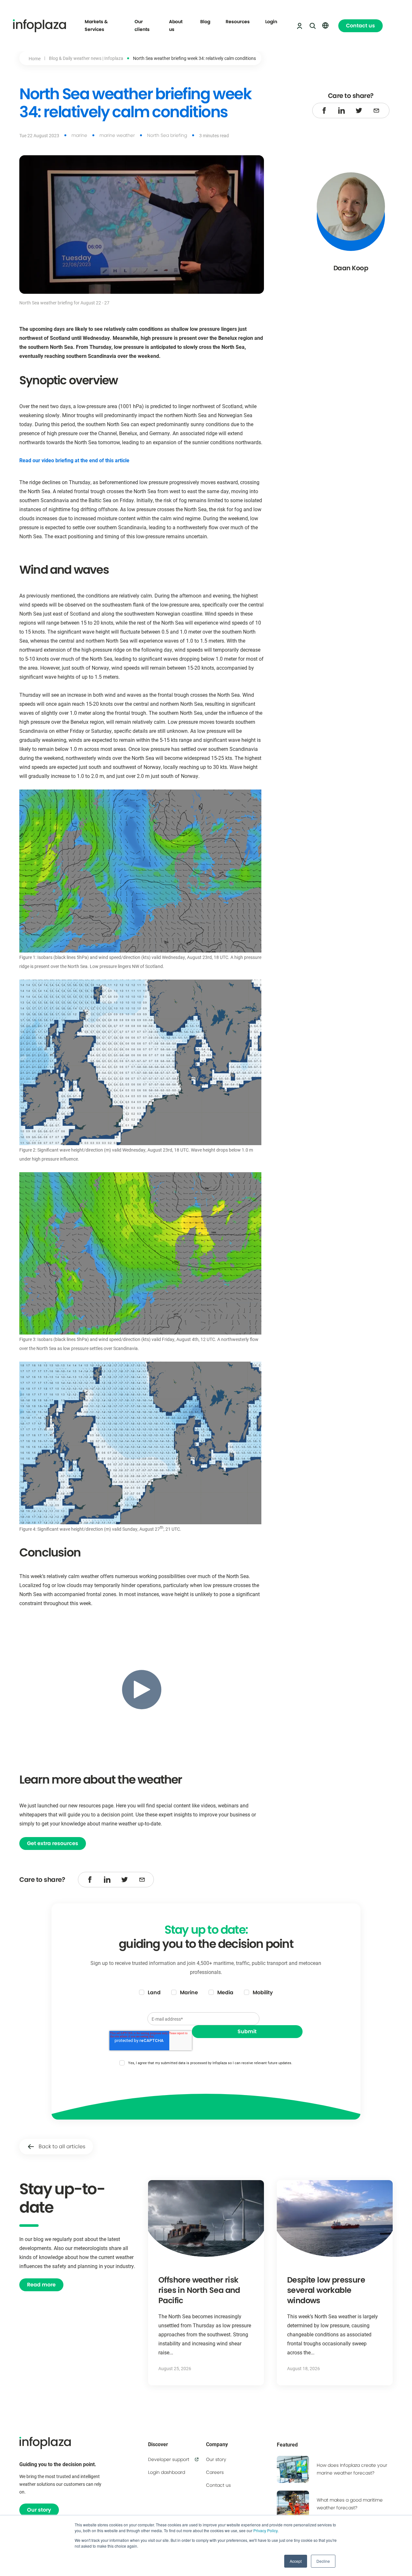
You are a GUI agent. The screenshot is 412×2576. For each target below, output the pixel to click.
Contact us (360, 26)
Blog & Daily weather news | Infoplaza (86, 58)
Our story (39, 2510)
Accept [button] (296, 2561)
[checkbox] (206, 1993)
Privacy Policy (265, 2530)
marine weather (117, 135)
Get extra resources (53, 1843)
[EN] (325, 25)
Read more (41, 2285)
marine (79, 135)
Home (35, 58)
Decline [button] (323, 2561)
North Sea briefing (167, 135)
